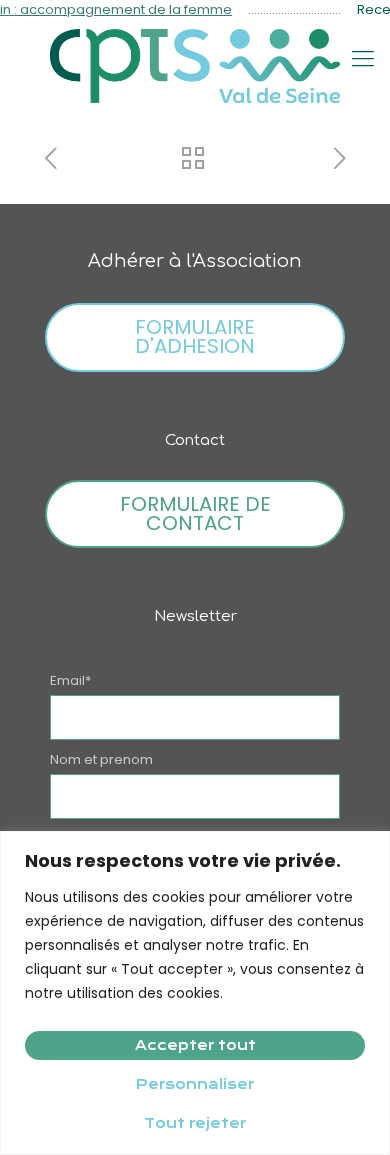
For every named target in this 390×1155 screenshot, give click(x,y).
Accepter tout (195, 1045)
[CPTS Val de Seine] (195, 66)
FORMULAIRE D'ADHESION (195, 336)
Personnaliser (195, 1084)
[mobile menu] (363, 59)
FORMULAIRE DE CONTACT (195, 513)
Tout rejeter (195, 1123)
